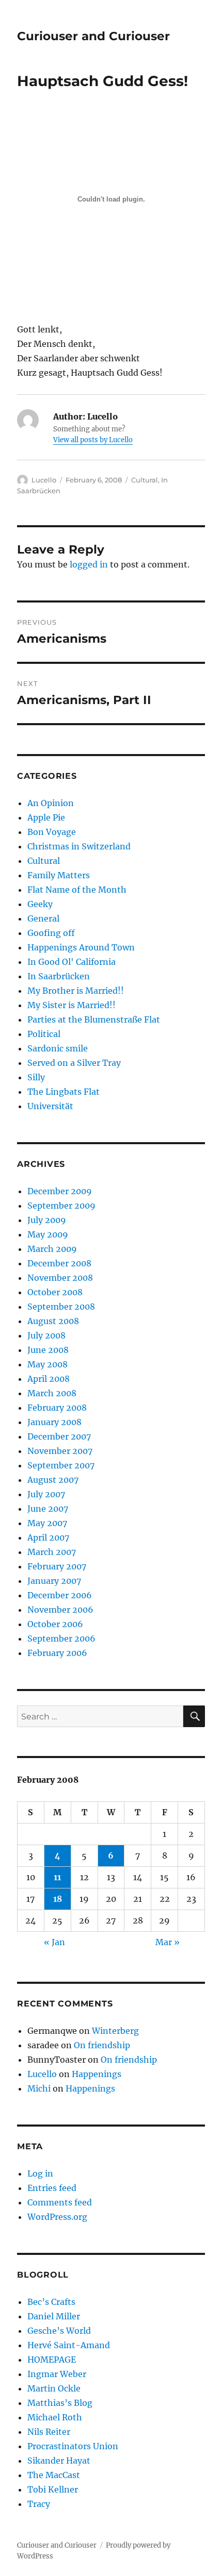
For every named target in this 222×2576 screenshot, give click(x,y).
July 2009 (47, 1220)
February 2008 (57, 1408)
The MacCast (54, 2475)
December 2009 (60, 1191)
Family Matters (59, 875)
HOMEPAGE (52, 2360)
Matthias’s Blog (60, 2403)
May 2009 (48, 1234)
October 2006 (55, 1624)
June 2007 (48, 1509)
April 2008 (49, 1379)
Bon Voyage (52, 832)
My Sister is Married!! (72, 1005)
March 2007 (52, 1552)
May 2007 (47, 1523)
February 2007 (57, 1566)
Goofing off (51, 933)
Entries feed (52, 2188)
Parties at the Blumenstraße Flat (94, 1019)
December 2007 (59, 1436)
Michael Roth (55, 2417)
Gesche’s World (59, 2331)
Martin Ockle (54, 2388)
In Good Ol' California (72, 962)
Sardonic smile (58, 1048)
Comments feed (60, 2202)
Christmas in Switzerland (79, 846)
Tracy (39, 2504)
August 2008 (53, 1321)
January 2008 (54, 1422)
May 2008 (47, 1364)
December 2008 (59, 1263)
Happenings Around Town (81, 947)
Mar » (168, 1942)
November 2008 (60, 1278)
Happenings (97, 2074)
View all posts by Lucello (93, 440)
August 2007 (53, 1480)
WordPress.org (57, 2217)
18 (58, 1899)
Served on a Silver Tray (74, 1063)
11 (57, 1877)
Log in (40, 2173)
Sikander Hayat (59, 2461)
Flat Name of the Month (77, 890)
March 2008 (52, 1393)
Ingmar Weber (57, 2374)
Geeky (40, 904)
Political (44, 1034)
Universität (50, 1106)
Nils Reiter (49, 2432)
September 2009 (61, 1206)
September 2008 (61, 1307)
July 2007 (46, 1494)
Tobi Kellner (53, 2489)
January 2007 (54, 1581)
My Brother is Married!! (76, 991)
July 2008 (46, 1335)
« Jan (54, 1942)
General (43, 918)
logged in (89, 564)
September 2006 (61, 1638)
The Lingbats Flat (64, 1092)
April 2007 (48, 1537)
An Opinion (51, 803)
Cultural (145, 480)
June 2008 (48, 1350)
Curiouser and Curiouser (93, 36)
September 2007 (61, 1465)
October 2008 (55, 1292)
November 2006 (60, 1610)
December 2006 (60, 1595)
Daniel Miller (54, 2316)
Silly (36, 1077)
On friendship (102, 2045)
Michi (39, 2088)
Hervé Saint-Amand (69, 2345)
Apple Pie (46, 817)
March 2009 (52, 1249)
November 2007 (60, 1451)
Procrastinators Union (73, 2446)
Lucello (44, 480)
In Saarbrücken (59, 976)
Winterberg (115, 2031)
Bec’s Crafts (51, 2302)
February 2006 (57, 1653)
